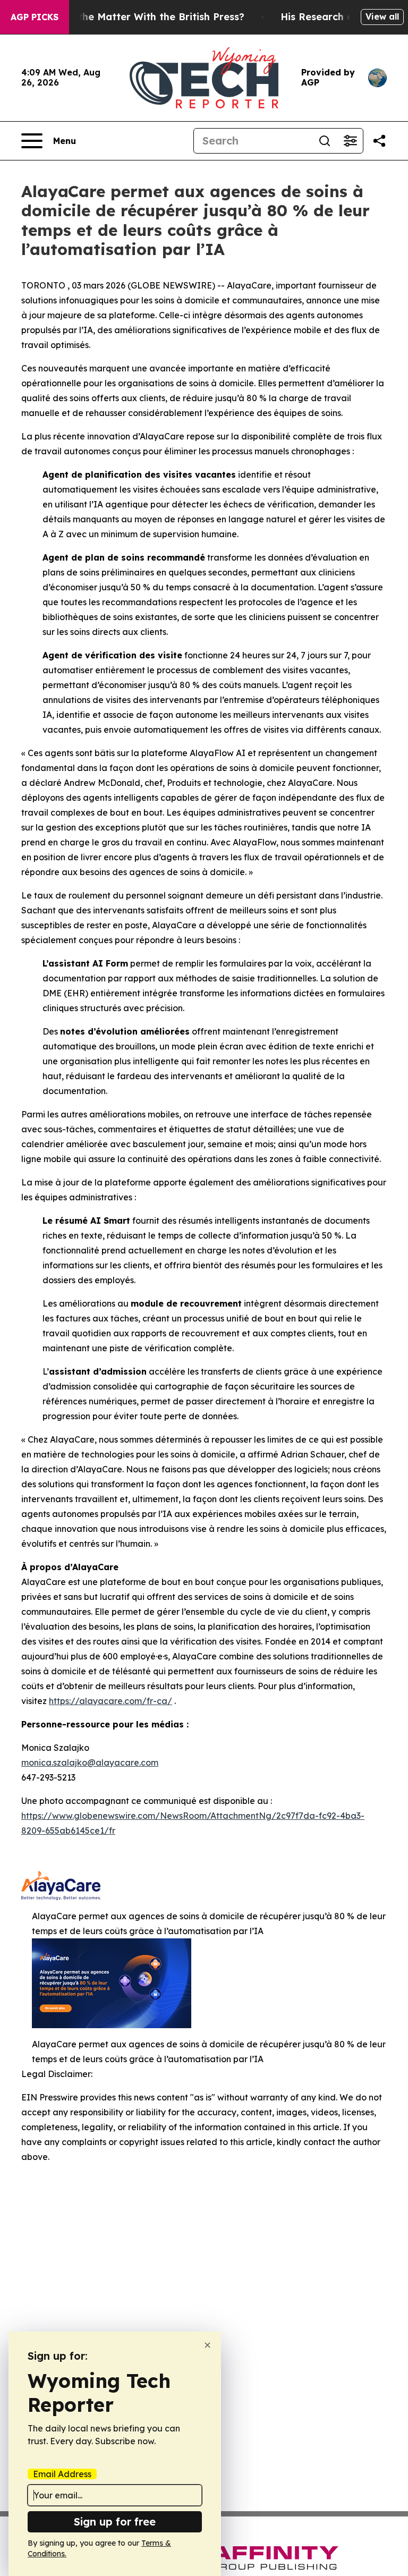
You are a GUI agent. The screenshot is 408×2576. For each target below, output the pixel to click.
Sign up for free (115, 2522)
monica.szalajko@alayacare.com (90, 1762)
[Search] (325, 141)
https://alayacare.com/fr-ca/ (110, 1701)
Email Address (62, 2474)
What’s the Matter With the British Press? (143, 17)
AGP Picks (35, 17)
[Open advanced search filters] (350, 141)
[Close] (207, 2345)
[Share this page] (379, 141)
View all (382, 16)
